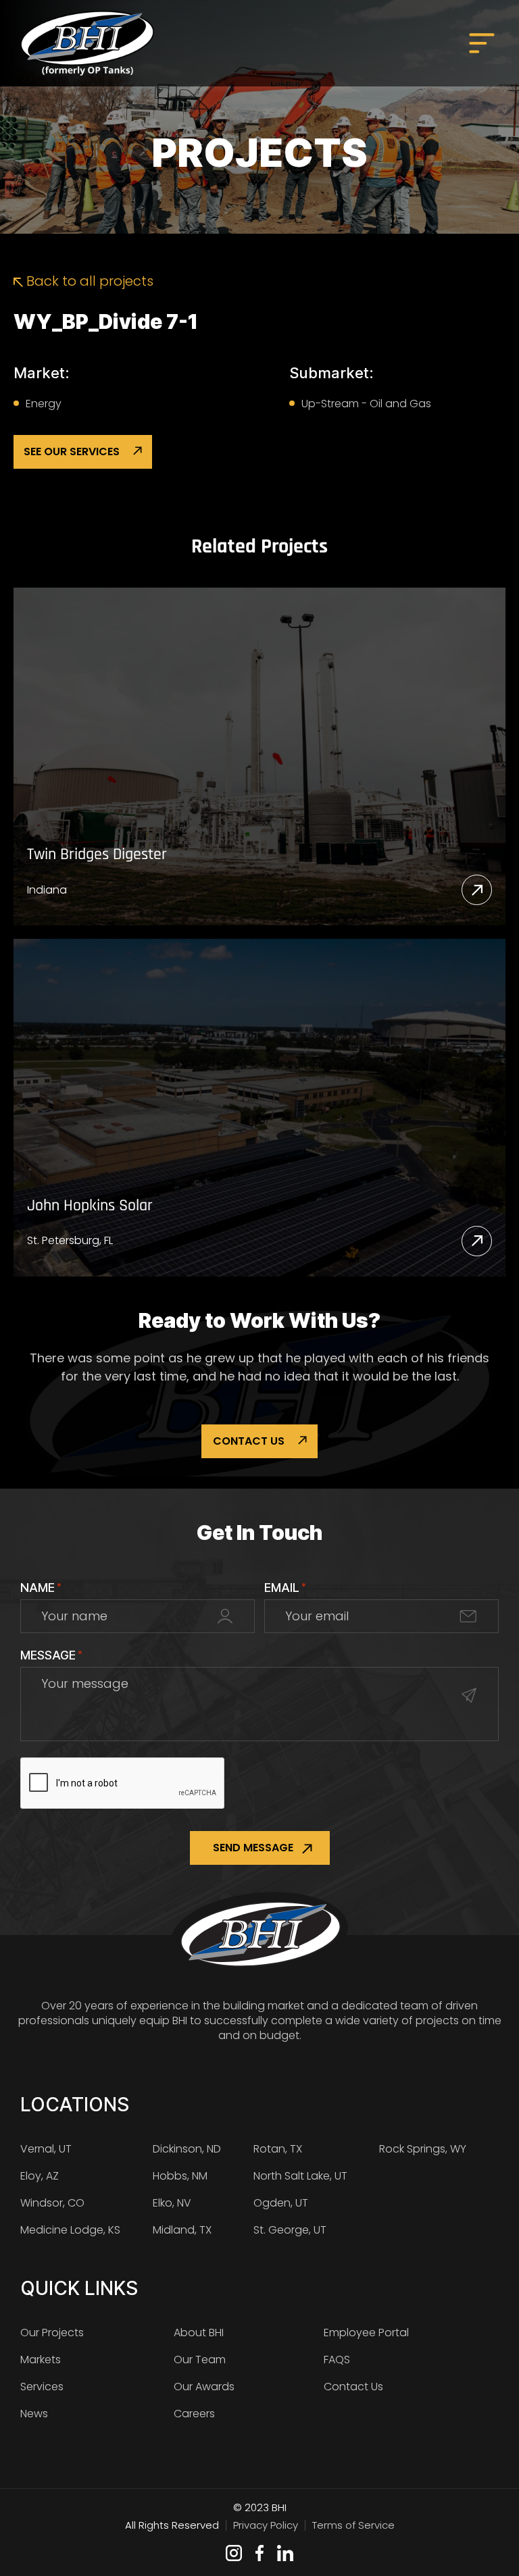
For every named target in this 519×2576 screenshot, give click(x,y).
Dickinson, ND (187, 2149)
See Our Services (72, 452)
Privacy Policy (266, 2525)
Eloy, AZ (40, 2176)
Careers (194, 2414)
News (34, 2414)
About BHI (199, 2333)
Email (285, 1588)
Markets (41, 2360)
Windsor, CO (52, 2203)
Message (51, 1655)
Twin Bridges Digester (97, 855)
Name (41, 1588)
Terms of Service (353, 2525)
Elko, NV (172, 2203)
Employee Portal (366, 2333)
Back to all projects (88, 281)
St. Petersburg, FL (70, 1240)
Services (42, 2387)
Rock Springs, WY (423, 2149)
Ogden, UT (281, 2203)
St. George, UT (290, 2230)
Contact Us (249, 1441)
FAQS (337, 2360)
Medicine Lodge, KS (70, 2230)
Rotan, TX (278, 2149)
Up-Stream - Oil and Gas (366, 404)
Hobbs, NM (180, 2176)
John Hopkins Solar (90, 1206)
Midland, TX (182, 2230)
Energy (44, 404)
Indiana (47, 890)
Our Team (200, 2360)
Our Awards (204, 2387)
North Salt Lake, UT (300, 2176)
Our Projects (52, 2333)
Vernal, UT (46, 2149)
